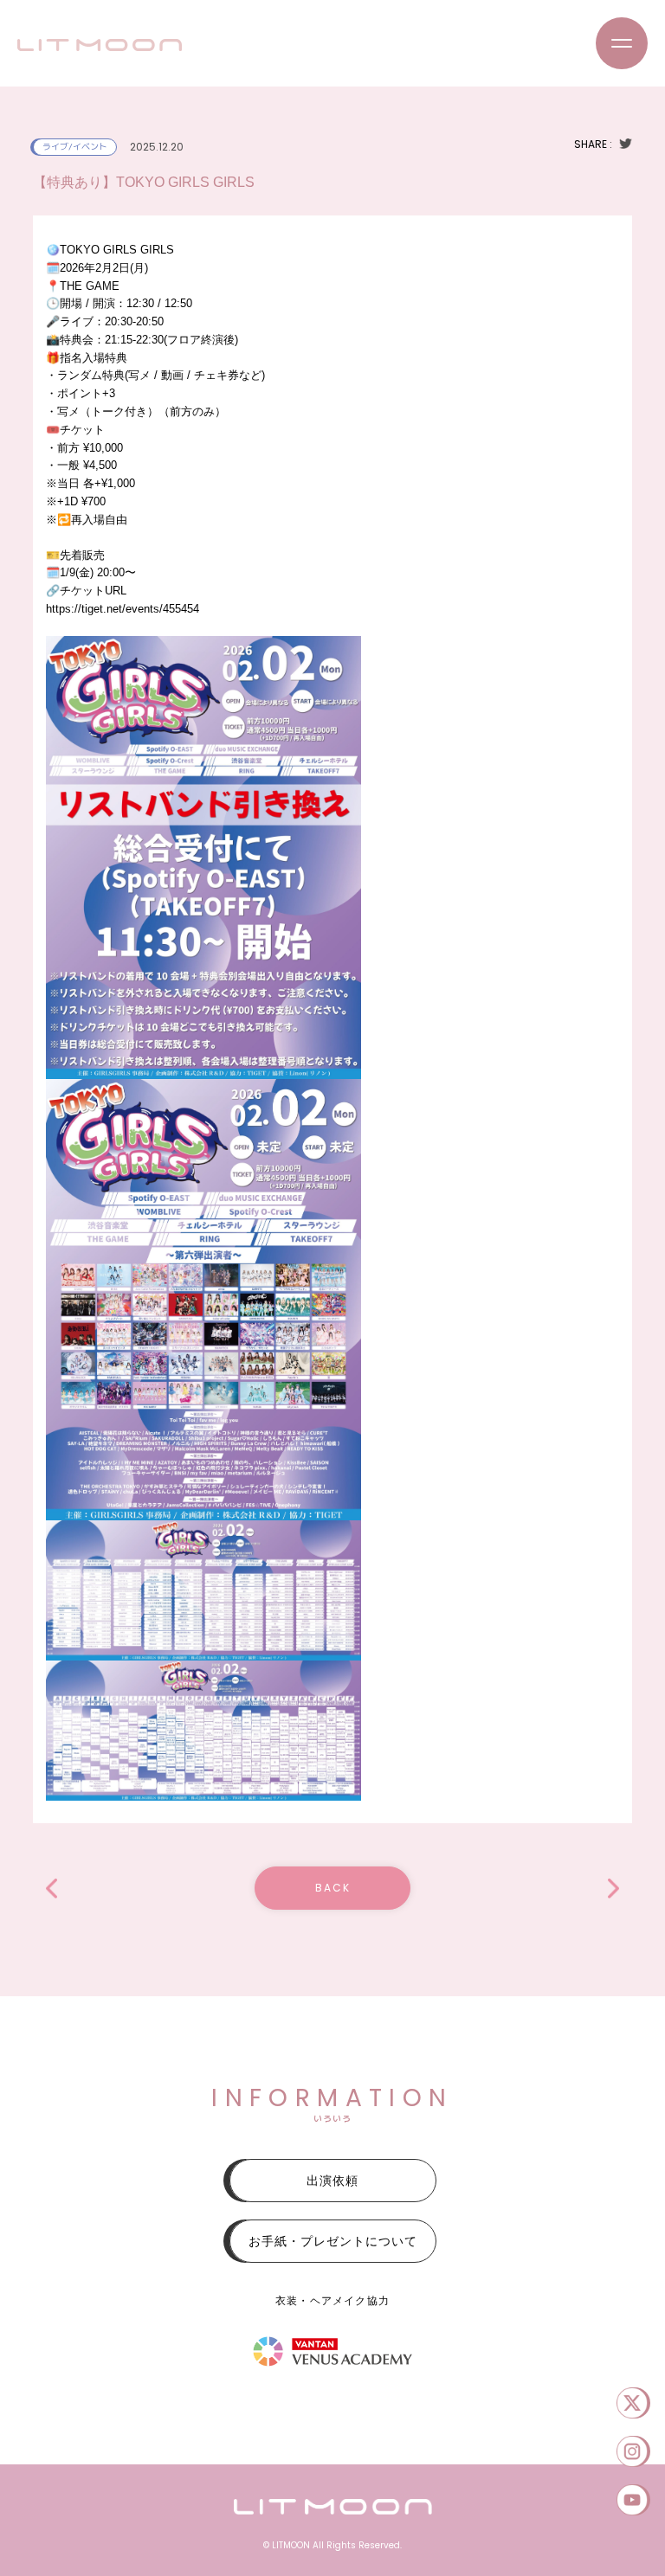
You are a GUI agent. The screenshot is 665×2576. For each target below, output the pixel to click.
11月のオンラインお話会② (52, 1889)
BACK (333, 1888)
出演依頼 (332, 2181)
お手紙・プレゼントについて (333, 2241)
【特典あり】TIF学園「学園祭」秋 (613, 1889)
